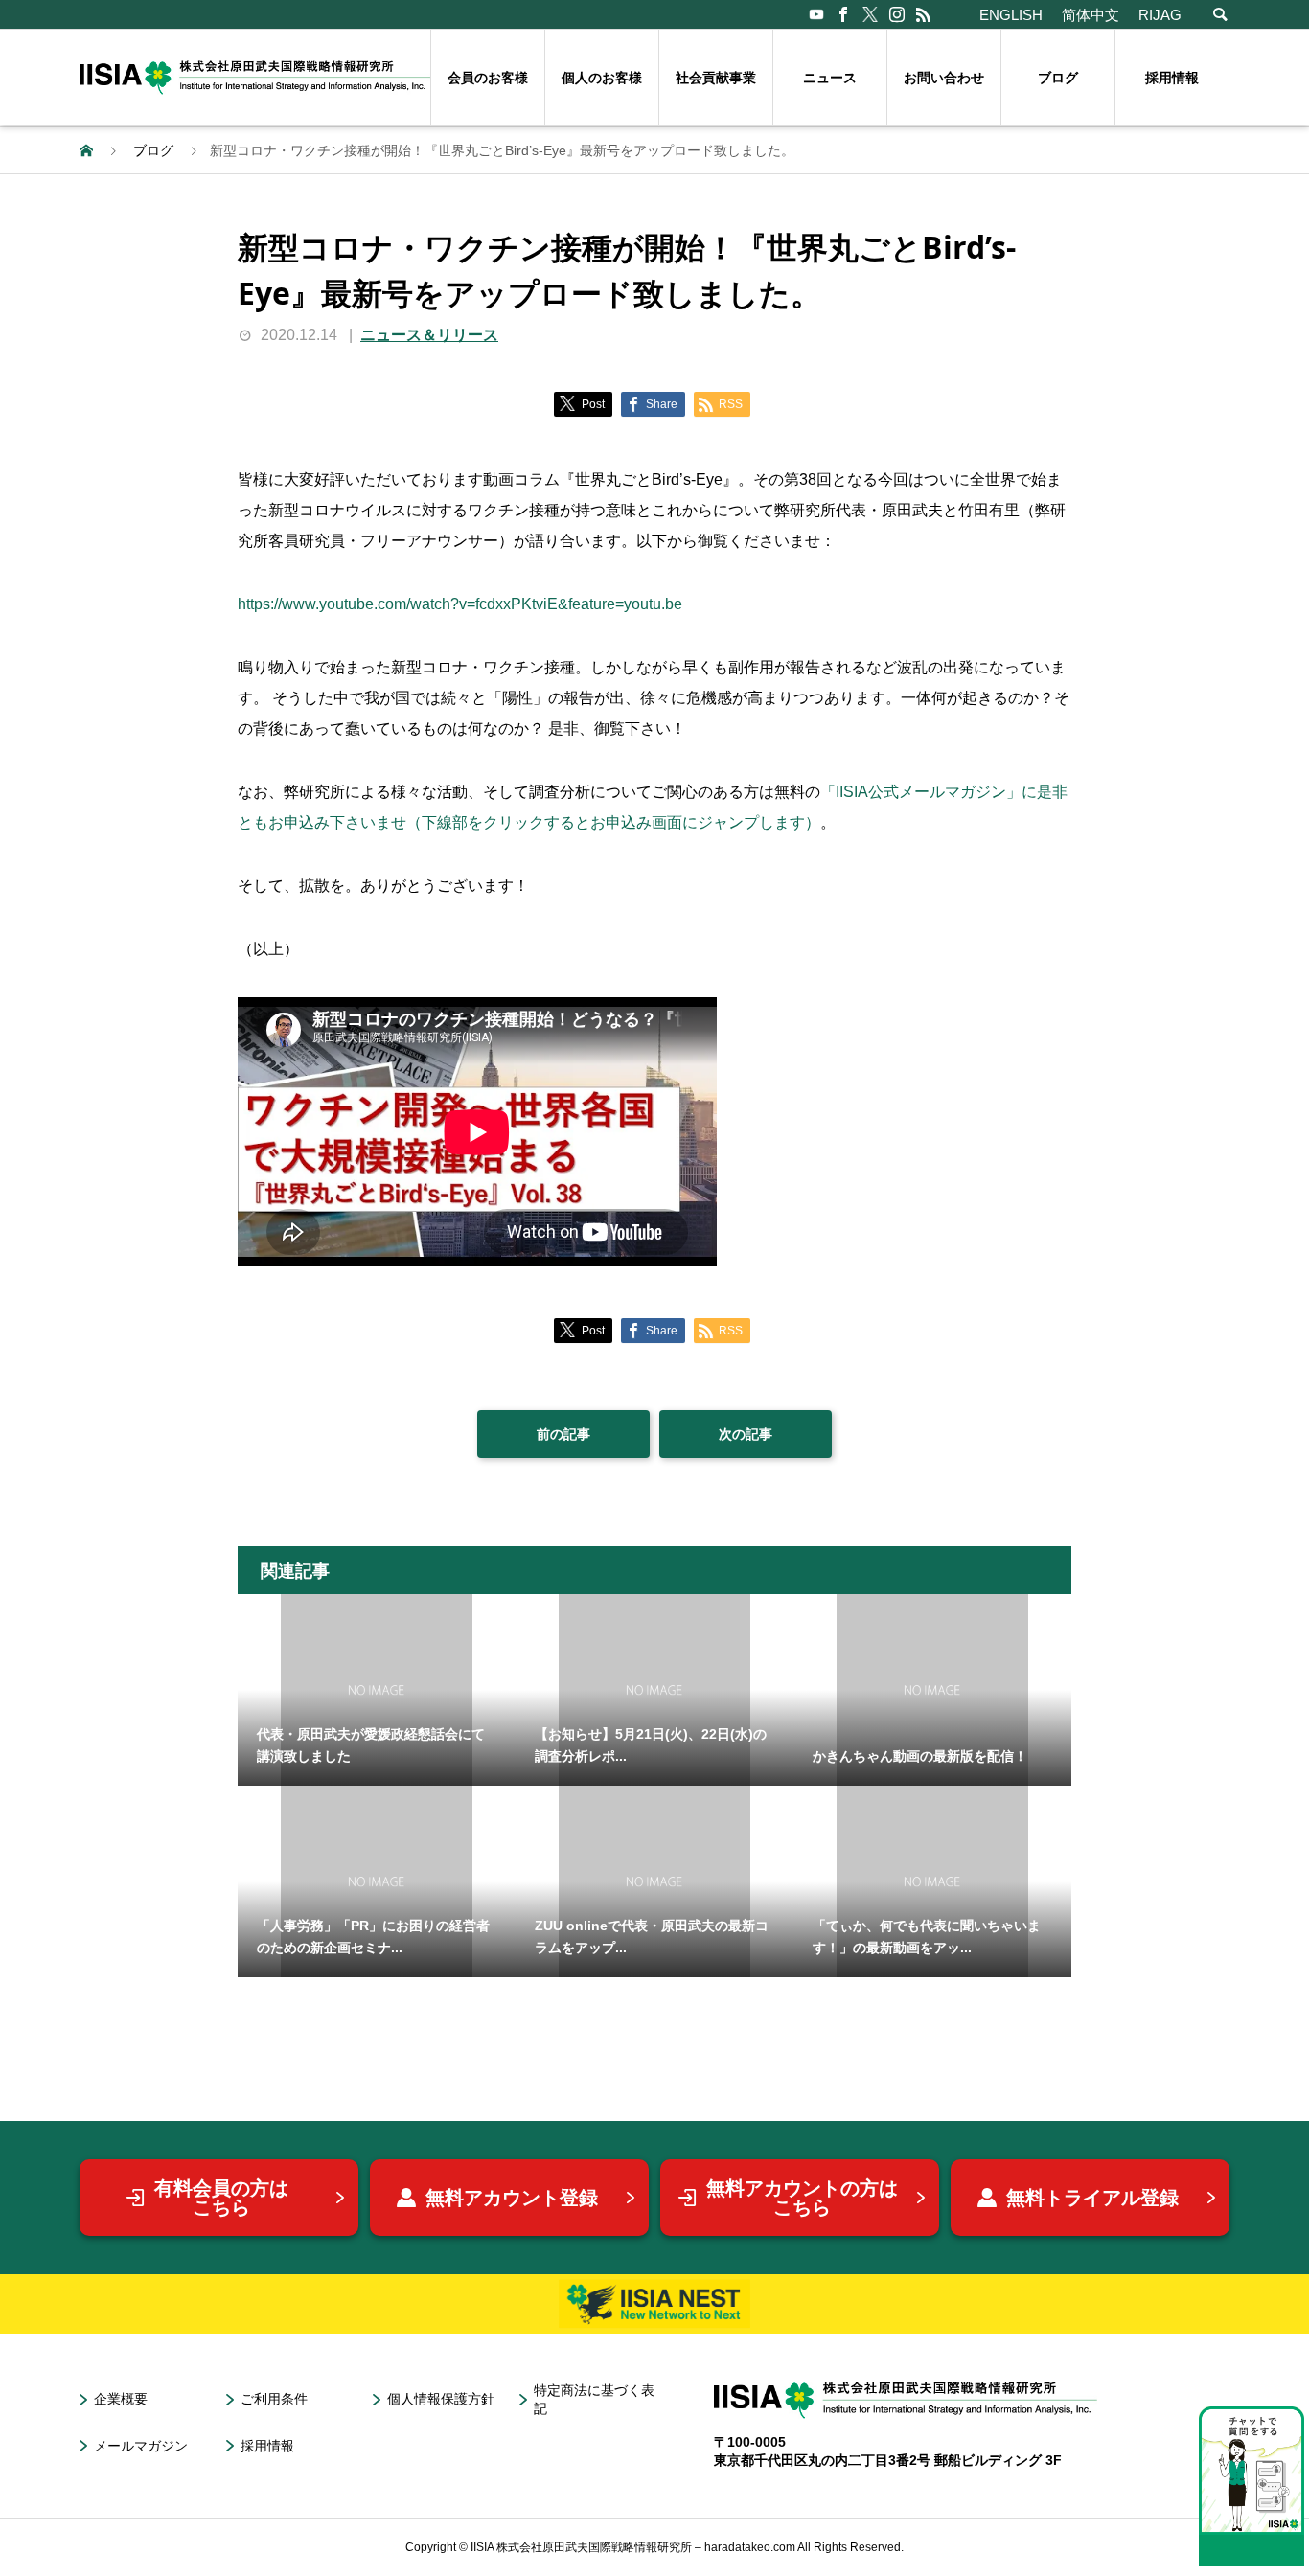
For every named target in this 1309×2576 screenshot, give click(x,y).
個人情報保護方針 (441, 2399)
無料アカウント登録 (512, 2198)
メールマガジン (141, 2446)
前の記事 (563, 1434)
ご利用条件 (274, 2399)
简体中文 (1091, 15)
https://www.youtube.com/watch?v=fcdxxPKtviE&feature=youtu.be (460, 604)
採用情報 (1172, 78)
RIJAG (1160, 15)
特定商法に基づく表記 (594, 2399)
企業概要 (121, 2399)
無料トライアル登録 (1092, 2198)
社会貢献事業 (716, 78)
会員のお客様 (488, 78)
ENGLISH (1011, 15)
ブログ (1058, 78)
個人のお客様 (602, 78)
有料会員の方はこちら (221, 2198)
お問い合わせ (944, 78)
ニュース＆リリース (429, 335)
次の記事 (746, 1434)
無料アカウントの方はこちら (802, 2198)
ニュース (830, 78)
